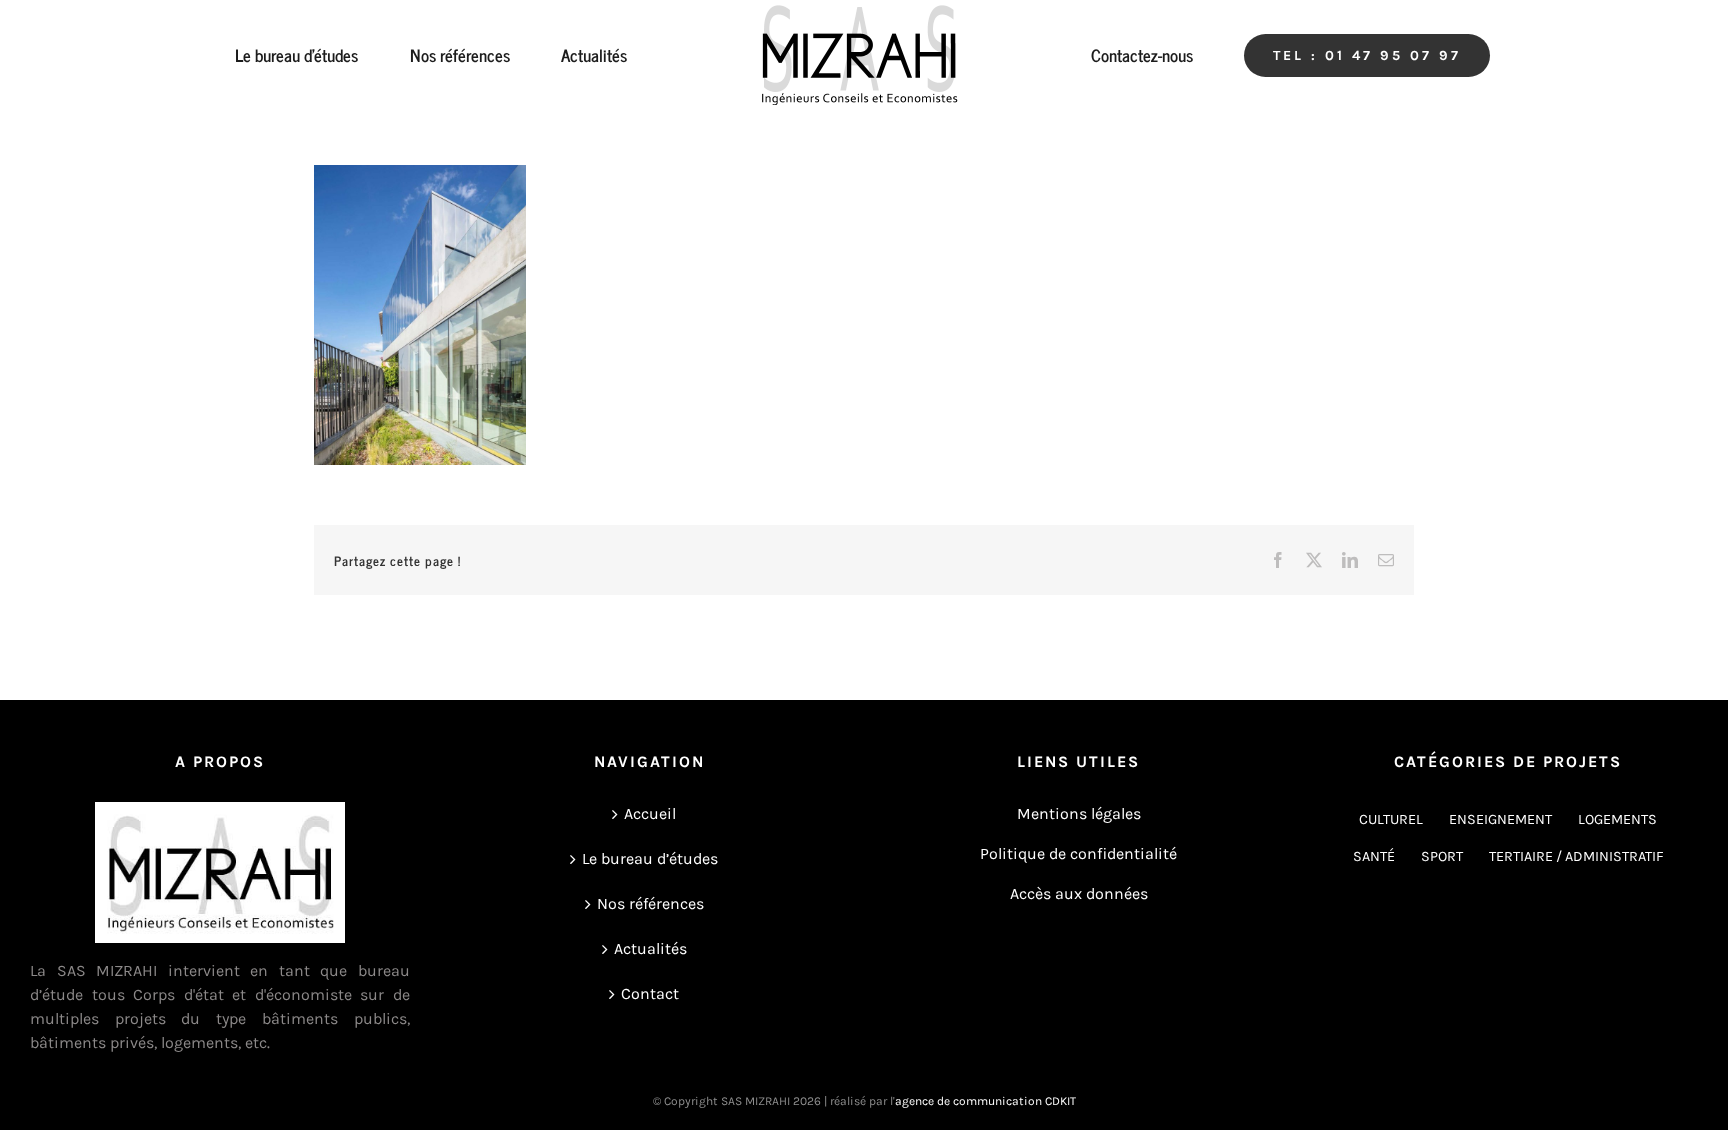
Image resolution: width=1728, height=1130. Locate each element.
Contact (650, 993)
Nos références (650, 903)
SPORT (1442, 856)
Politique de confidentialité (1078, 853)
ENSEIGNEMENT (1500, 819)
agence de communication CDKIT (985, 1101)
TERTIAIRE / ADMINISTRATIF (1576, 856)
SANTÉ (1374, 856)
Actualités (650, 948)
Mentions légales (1079, 813)
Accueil (650, 813)
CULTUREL (1391, 819)
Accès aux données (1079, 893)
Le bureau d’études (650, 858)
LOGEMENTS (1617, 819)
